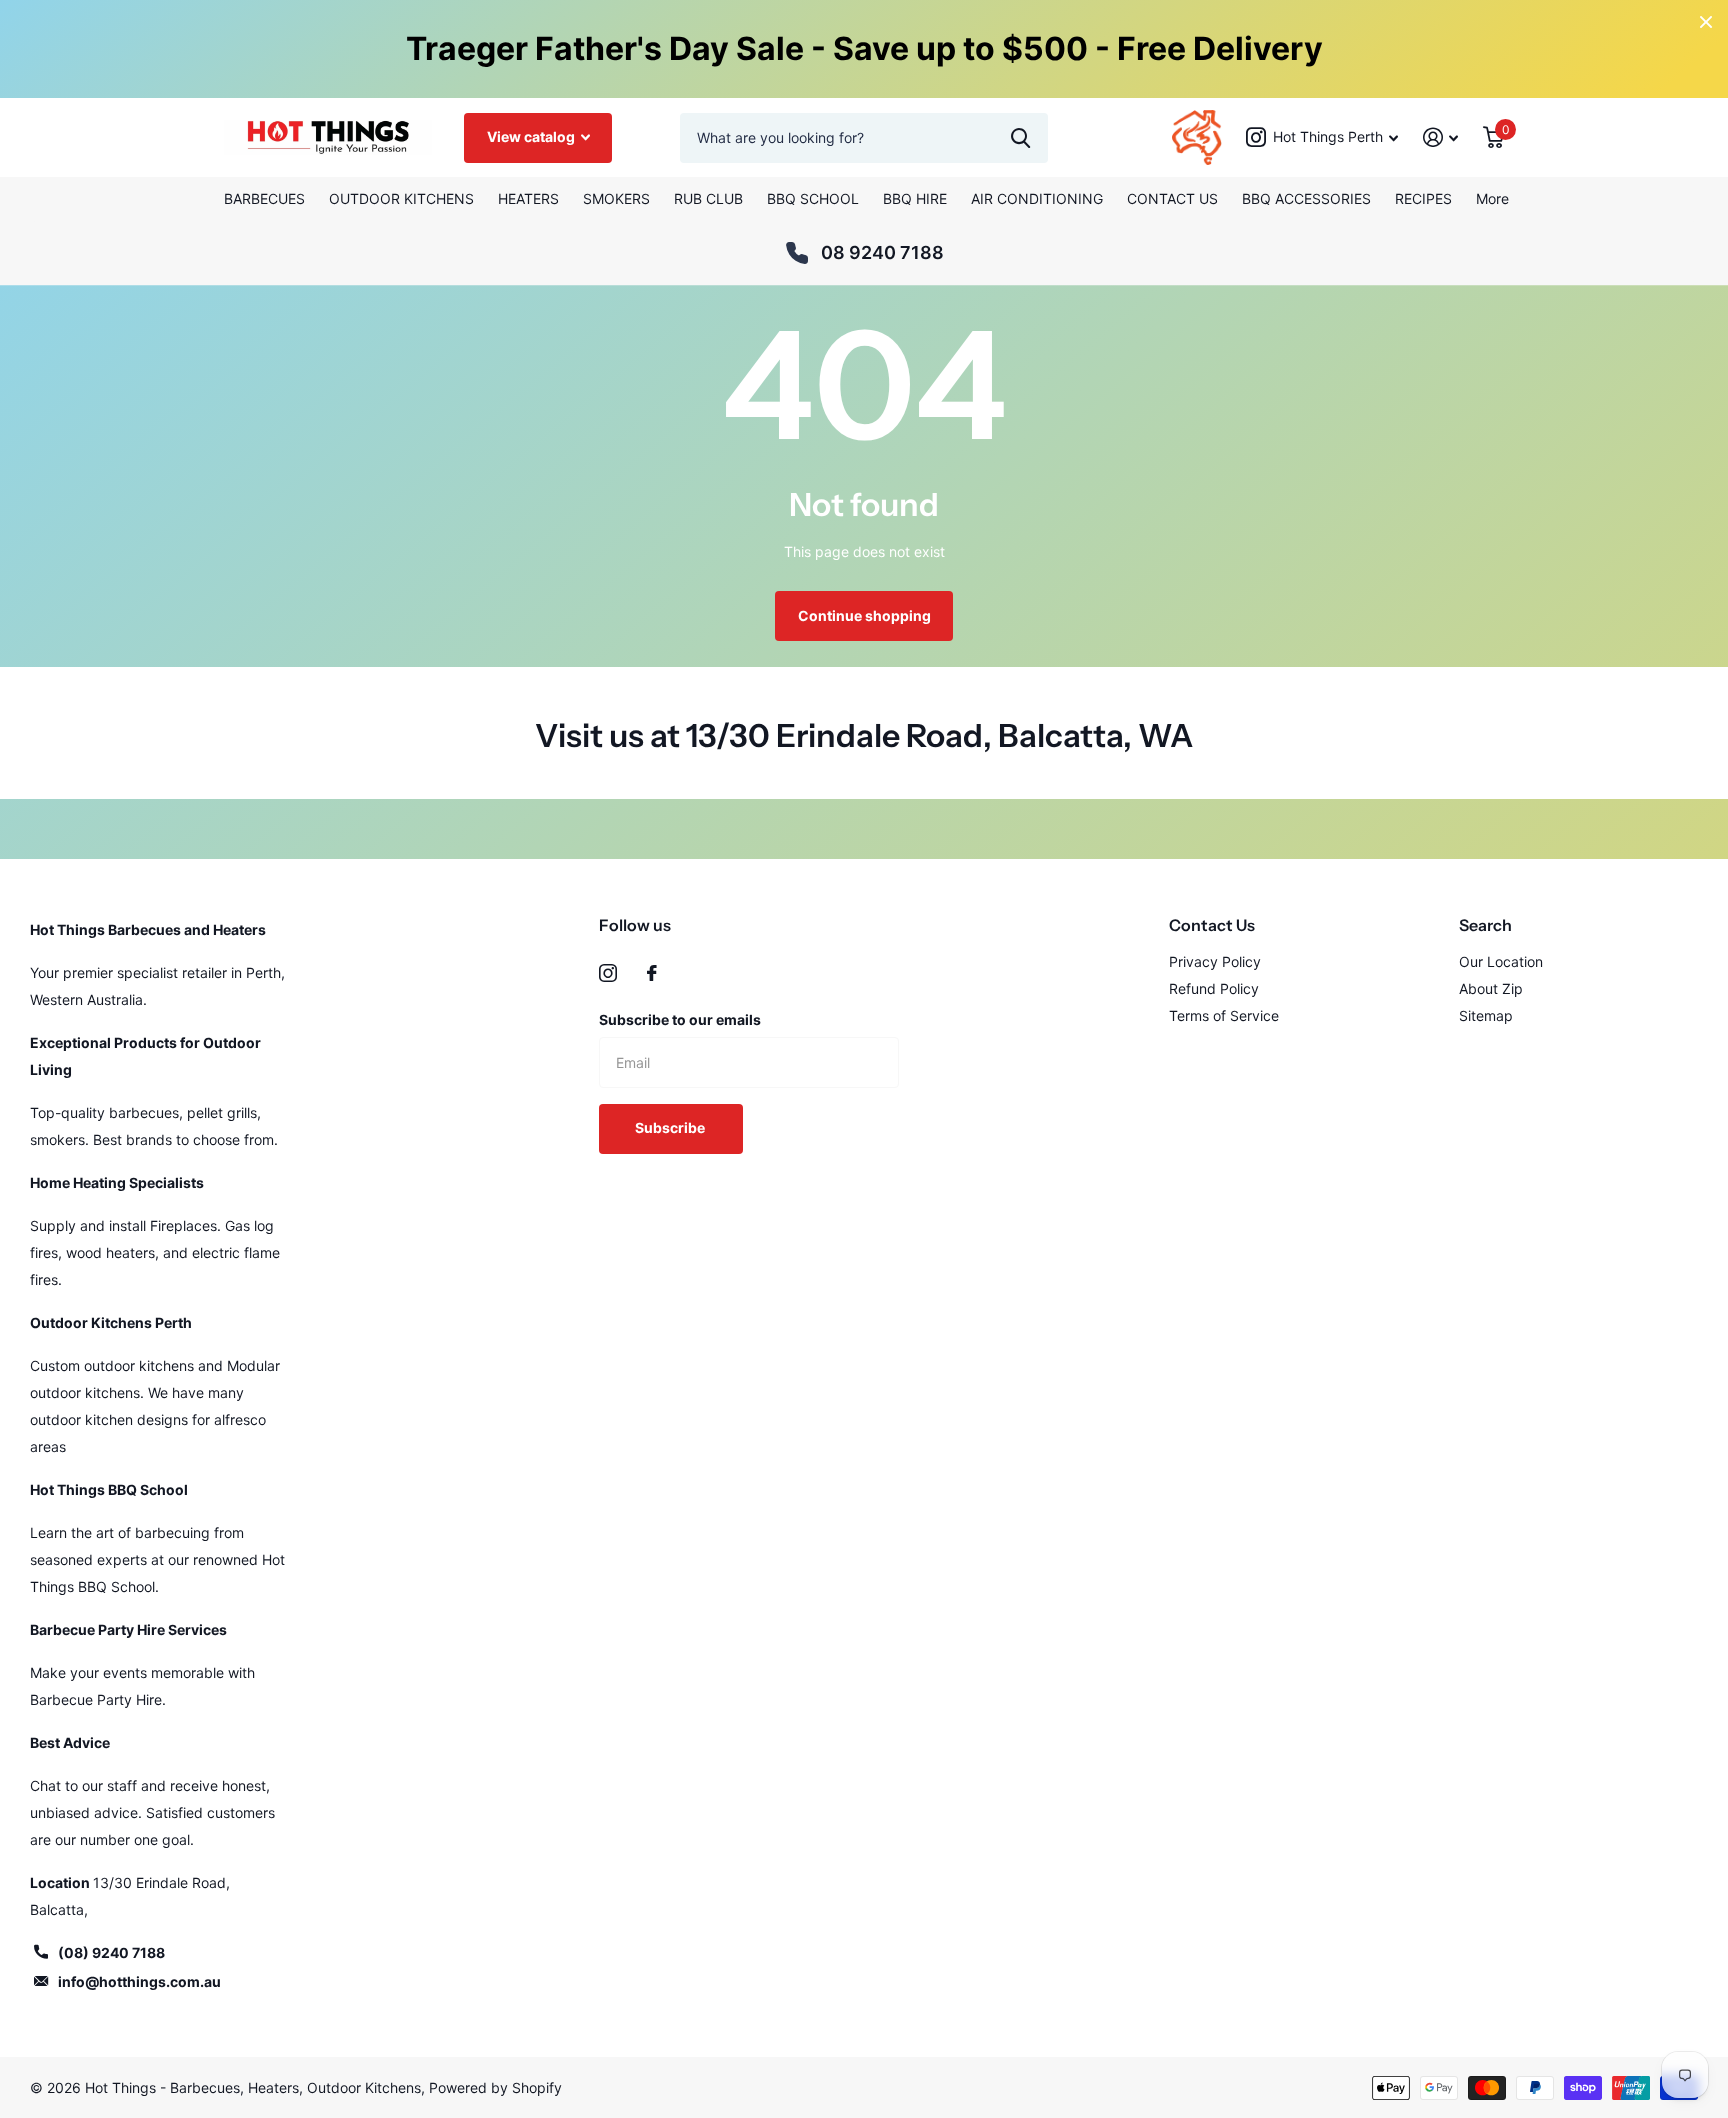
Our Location (1501, 961)
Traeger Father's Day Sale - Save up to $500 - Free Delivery (864, 48)
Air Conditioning (1037, 198)
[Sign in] (1441, 137)
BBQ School (813, 198)
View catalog (532, 136)
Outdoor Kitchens (401, 198)
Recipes (1423, 198)
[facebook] (652, 973)
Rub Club (708, 198)
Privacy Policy (1215, 961)
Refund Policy (1214, 988)
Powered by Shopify (495, 2087)
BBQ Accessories (1306, 198)
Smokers (616, 198)
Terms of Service (1224, 1015)
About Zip (1491, 988)
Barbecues (264, 198)
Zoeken (1020, 138)
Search (1485, 925)
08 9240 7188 (882, 252)
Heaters (528, 198)
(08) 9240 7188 (111, 1952)
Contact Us (1172, 198)
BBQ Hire (915, 198)
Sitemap (1486, 1015)
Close (1706, 22)
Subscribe (671, 1127)
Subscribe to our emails (680, 1019)
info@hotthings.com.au (139, 1981)
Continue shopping (864, 615)
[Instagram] (608, 973)
